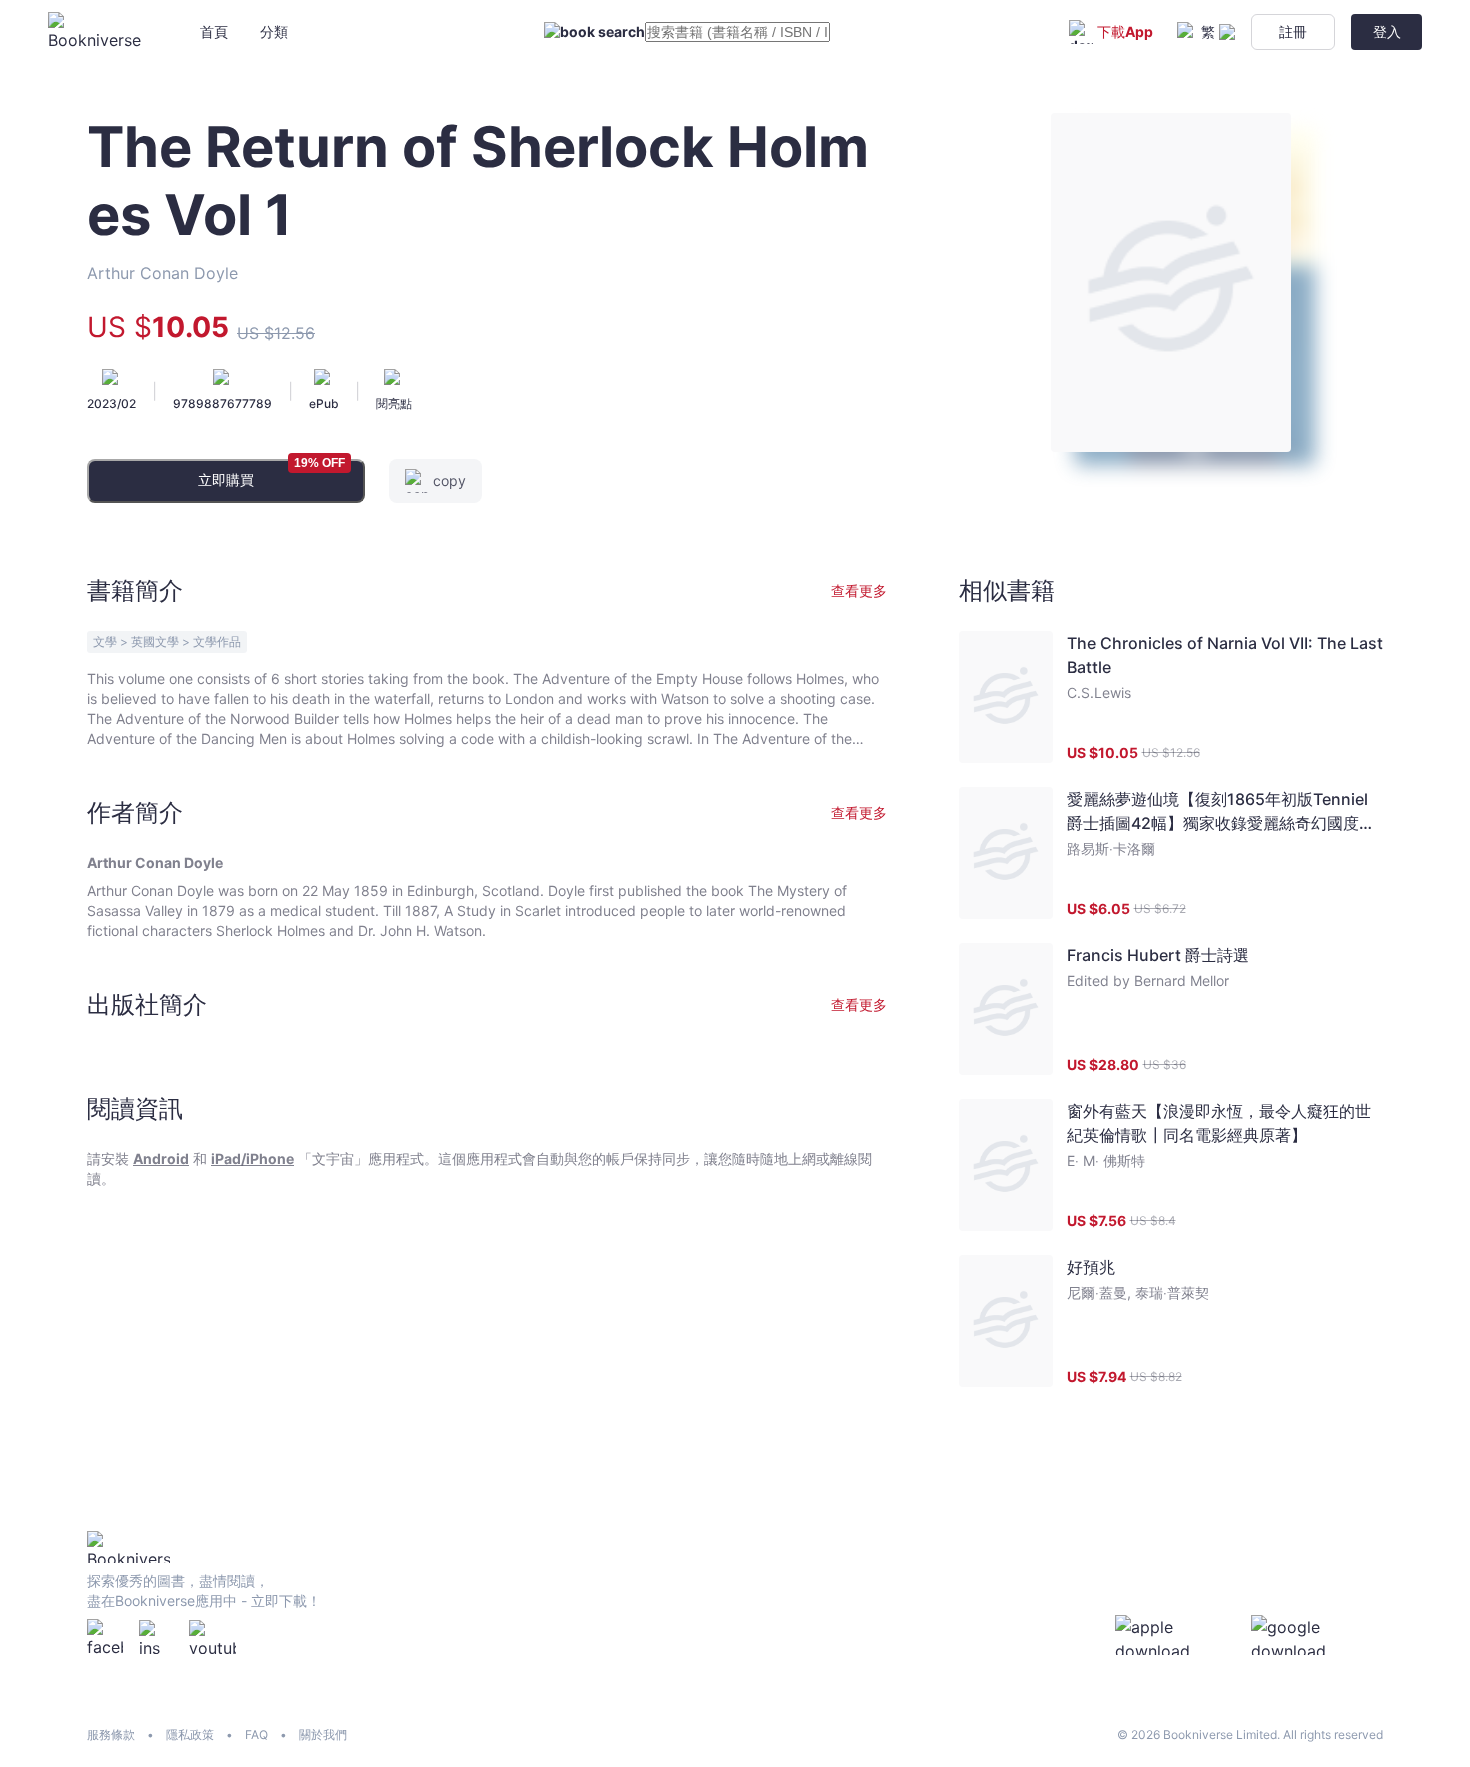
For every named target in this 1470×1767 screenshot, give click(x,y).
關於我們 (323, 1734)
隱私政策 (190, 1734)
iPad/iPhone (252, 1158)
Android (161, 1158)
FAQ (256, 1734)
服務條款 (111, 1734)
